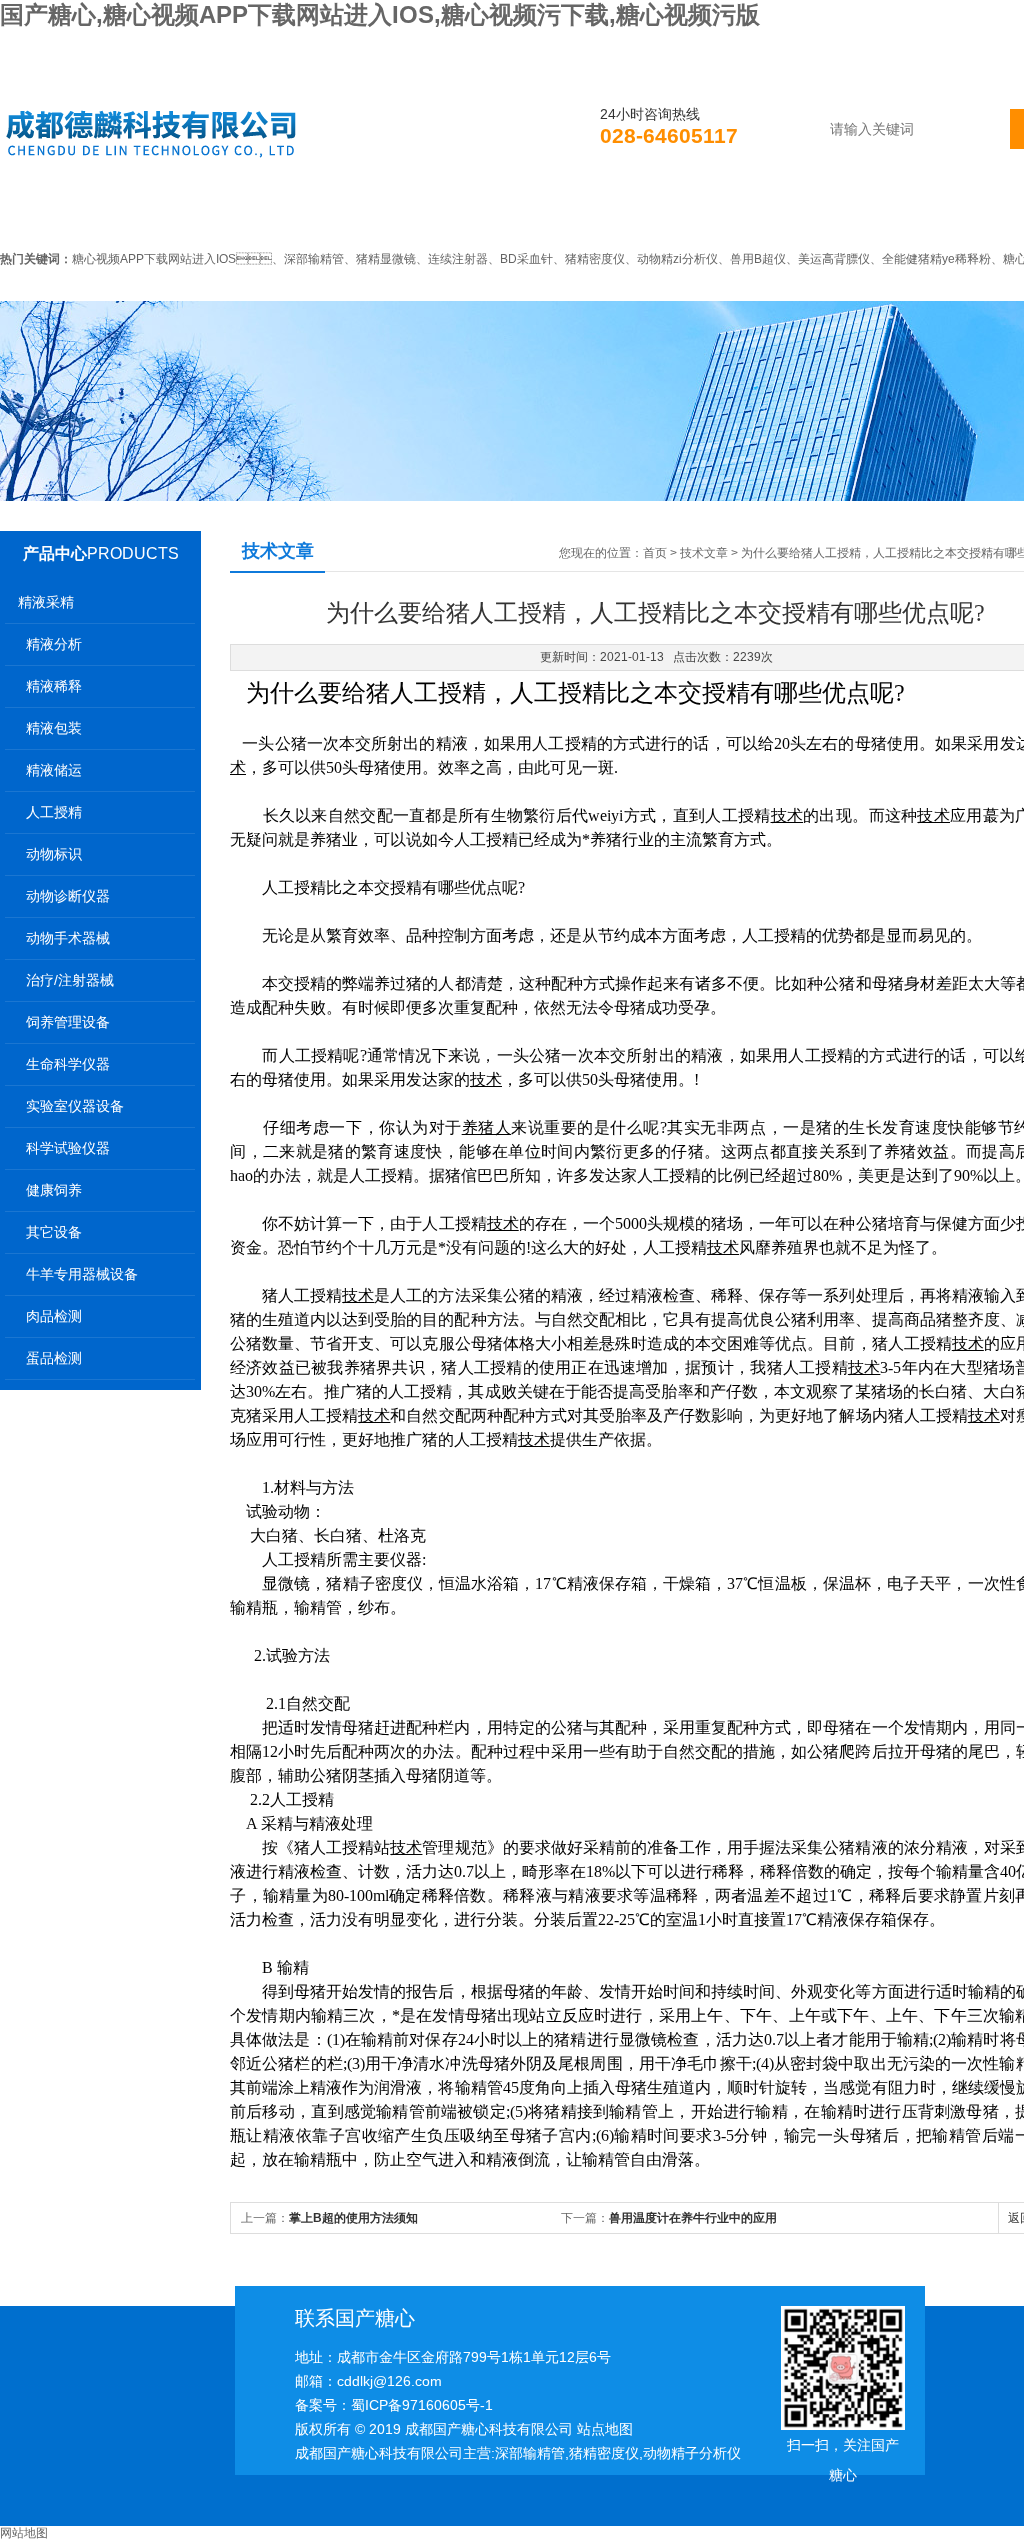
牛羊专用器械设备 (82, 1274)
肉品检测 (54, 1316)
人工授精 (54, 812)
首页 (57, 214)
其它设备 (54, 1232)
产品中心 (55, 553)
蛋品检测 (54, 1358)
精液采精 (46, 602)
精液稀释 (54, 686)
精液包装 (54, 728)
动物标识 (54, 854)
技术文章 (704, 553)
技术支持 (595, 214)
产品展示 (457, 214)
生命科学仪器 (68, 1064)
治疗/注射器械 (70, 980)
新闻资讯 (319, 214)
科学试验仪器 (68, 1148)
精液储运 (54, 770)
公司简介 (181, 214)
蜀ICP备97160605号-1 (422, 2405)
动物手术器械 (68, 938)
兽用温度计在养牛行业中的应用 (693, 2218)
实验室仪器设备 (75, 1106)
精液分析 (54, 644)
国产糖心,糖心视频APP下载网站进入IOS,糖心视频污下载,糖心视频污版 (380, 14)
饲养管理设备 (68, 1022)
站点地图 (605, 2429)
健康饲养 (54, 1190)
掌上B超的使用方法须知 (353, 2218)
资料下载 (733, 214)
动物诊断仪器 (68, 896)
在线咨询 (871, 214)
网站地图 (24, 2533)
